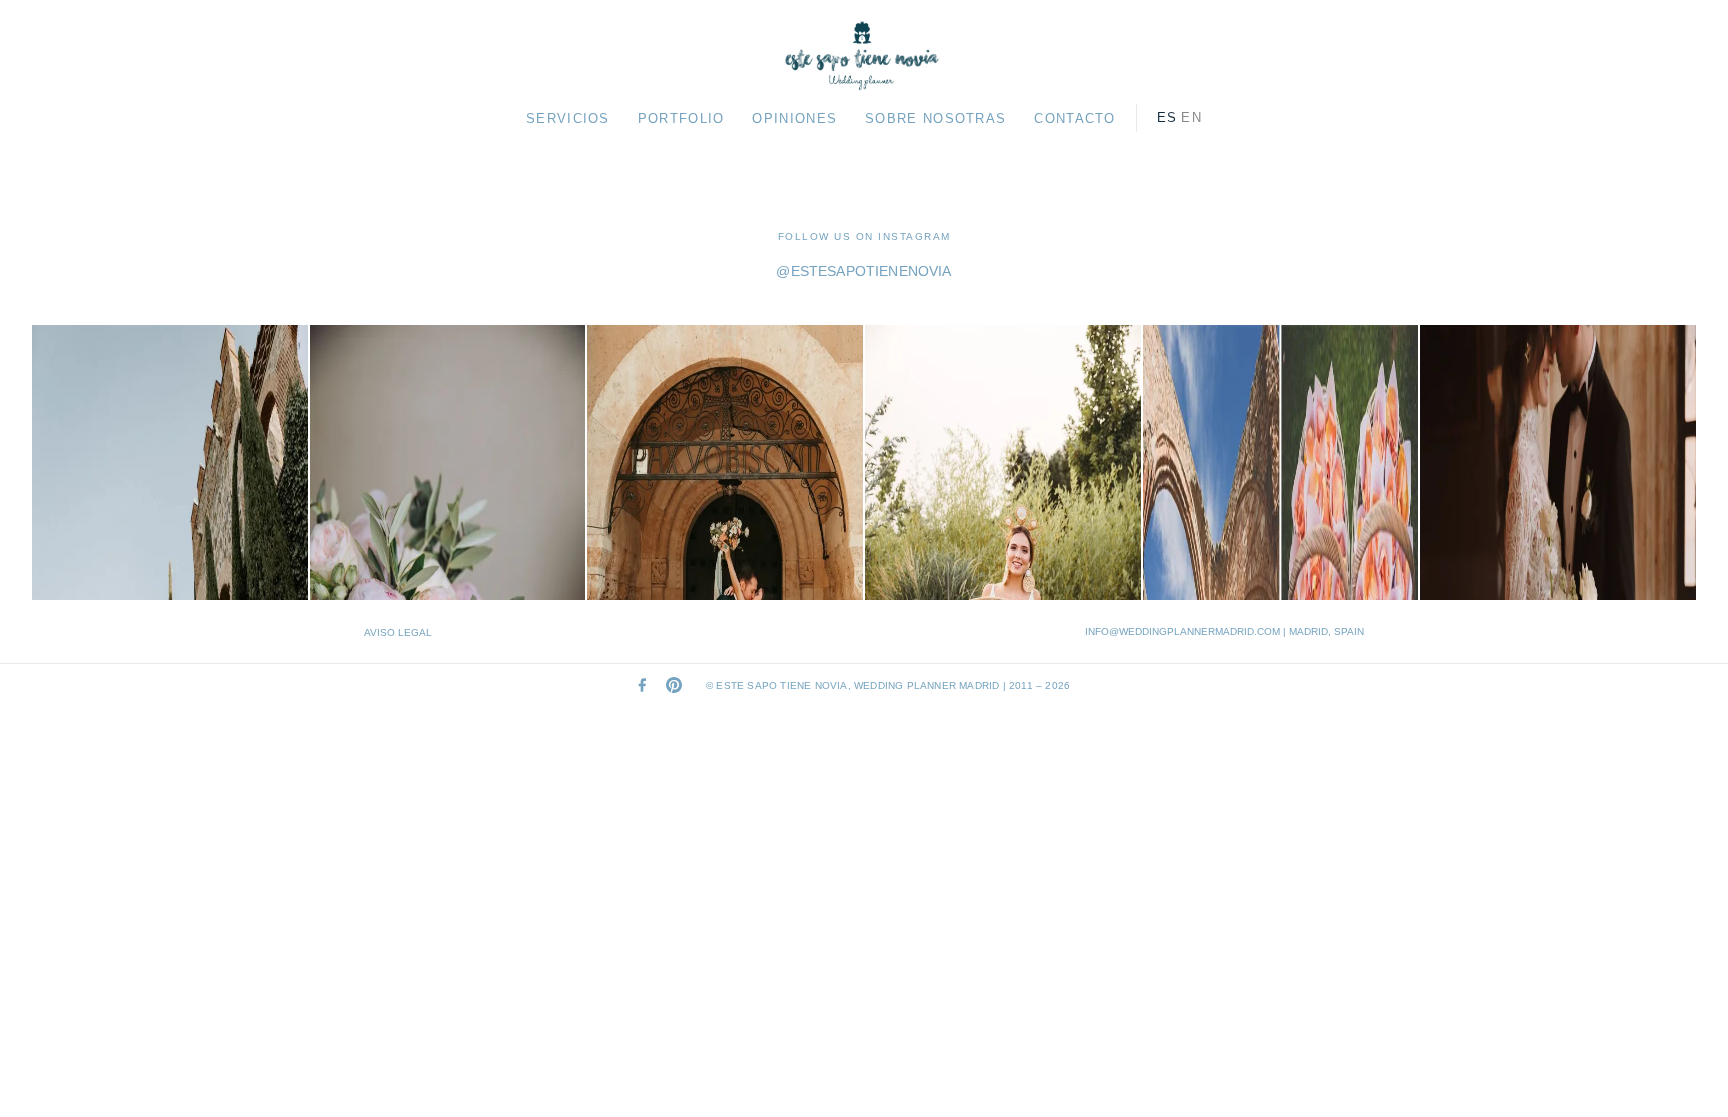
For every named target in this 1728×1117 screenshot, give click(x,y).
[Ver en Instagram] (170, 463)
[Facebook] (642, 685)
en (1191, 117)
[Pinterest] (674, 685)
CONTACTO (1074, 118)
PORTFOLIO (681, 118)
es (1167, 117)
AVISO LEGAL (398, 632)
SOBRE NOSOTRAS (935, 118)
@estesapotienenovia (863, 271)
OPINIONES (794, 118)
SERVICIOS (568, 118)
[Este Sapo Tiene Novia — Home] (864, 56)
